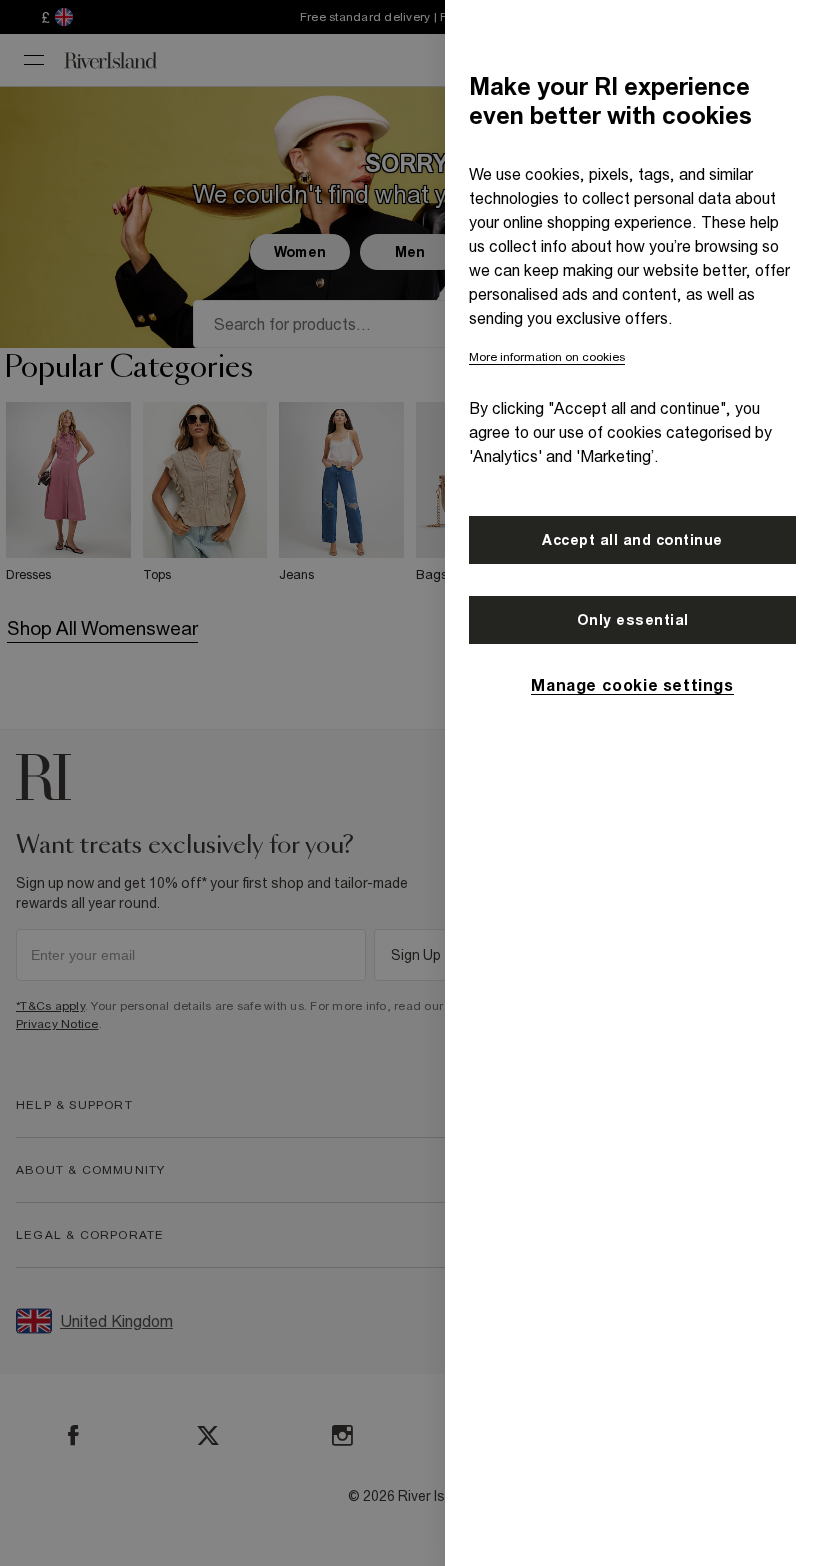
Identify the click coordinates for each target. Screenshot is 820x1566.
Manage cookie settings (632, 685)
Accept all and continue (632, 540)
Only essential (633, 620)
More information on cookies (547, 357)
